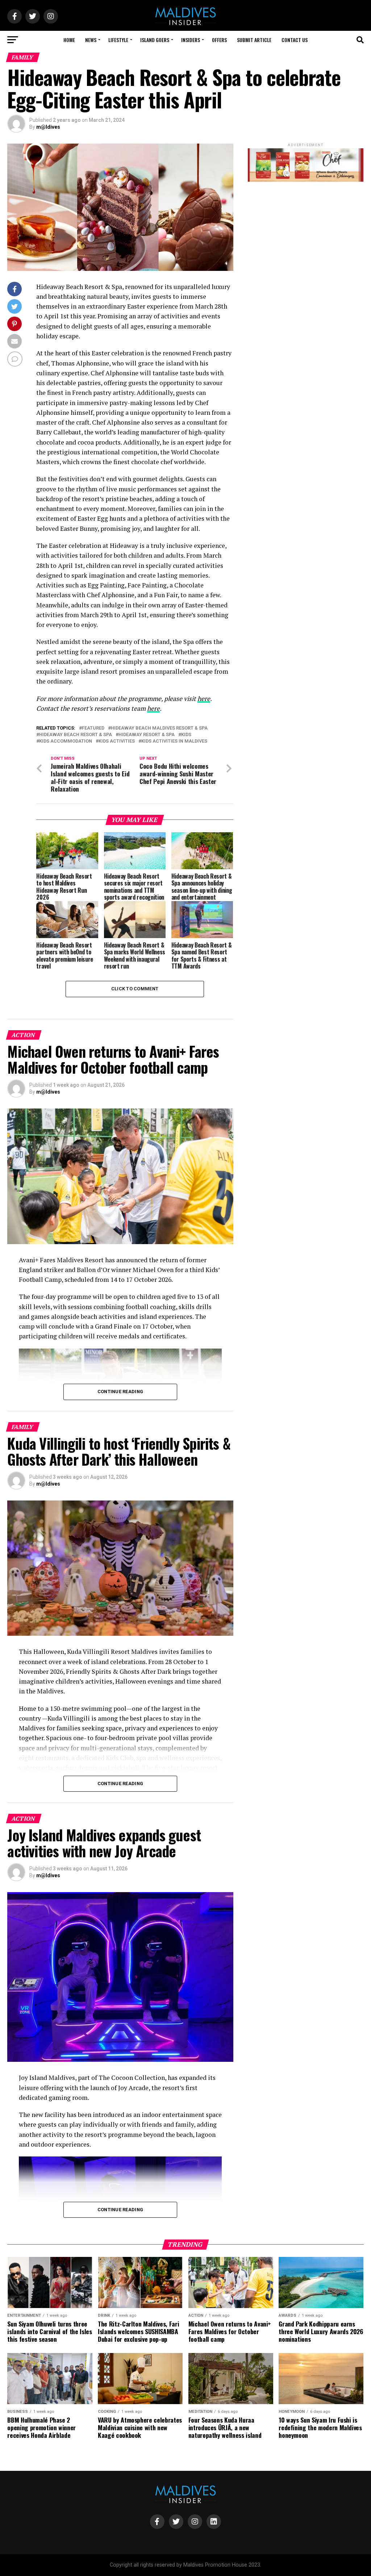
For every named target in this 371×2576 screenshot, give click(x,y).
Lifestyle (118, 40)
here (204, 699)
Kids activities (117, 741)
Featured (93, 728)
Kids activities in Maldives (174, 741)
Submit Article (254, 40)
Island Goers (155, 40)
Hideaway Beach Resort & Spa (76, 735)
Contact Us (295, 40)
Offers (219, 40)
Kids (186, 735)
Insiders (191, 40)
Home (69, 40)
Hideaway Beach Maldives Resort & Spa (159, 728)
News (91, 40)
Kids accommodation (66, 741)
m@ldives (48, 127)
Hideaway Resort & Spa (147, 735)
